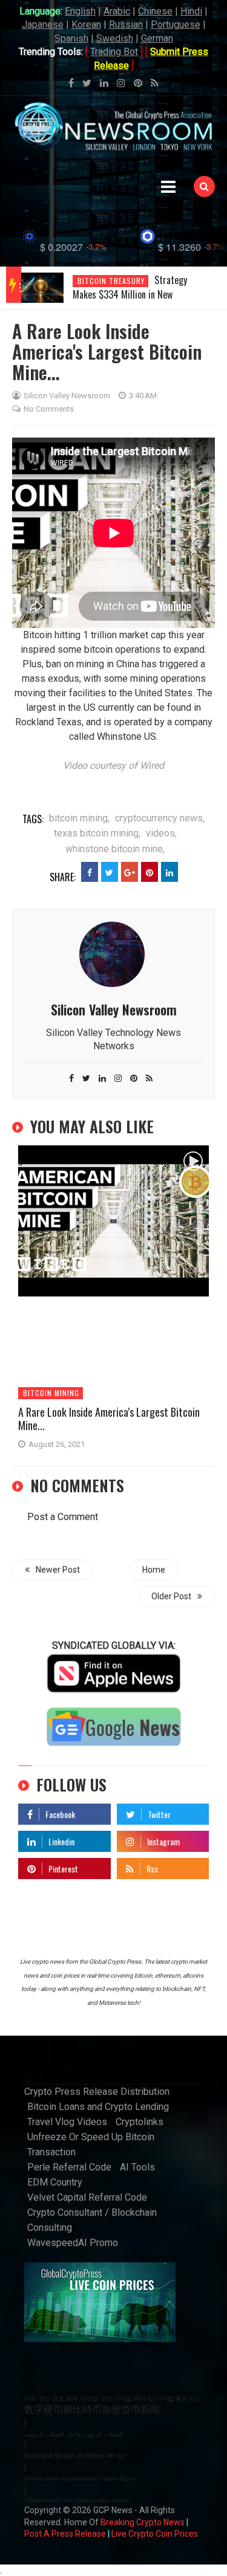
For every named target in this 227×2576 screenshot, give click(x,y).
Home (154, 1570)
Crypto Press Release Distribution (97, 2092)
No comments (49, 409)
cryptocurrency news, (160, 818)
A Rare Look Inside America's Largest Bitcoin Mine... (109, 1419)
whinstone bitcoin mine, (115, 849)
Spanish (71, 38)
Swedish (115, 38)
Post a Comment (63, 1517)
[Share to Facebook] (90, 872)
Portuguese (176, 24)
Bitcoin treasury (111, 281)
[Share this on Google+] (130, 872)
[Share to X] (110, 872)
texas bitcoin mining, (97, 833)
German (157, 38)
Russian (126, 24)
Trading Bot (114, 52)
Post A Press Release (65, 2534)
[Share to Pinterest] (150, 872)
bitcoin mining (51, 1393)
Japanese (43, 24)
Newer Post (58, 1570)
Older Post (171, 1596)
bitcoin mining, (79, 818)
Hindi (191, 11)
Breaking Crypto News (143, 2522)
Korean (86, 24)
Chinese (155, 11)
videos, (161, 833)
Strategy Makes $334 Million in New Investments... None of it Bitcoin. (133, 294)
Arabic (117, 11)
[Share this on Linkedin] (169, 872)
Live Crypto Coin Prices (155, 2534)
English (80, 11)
